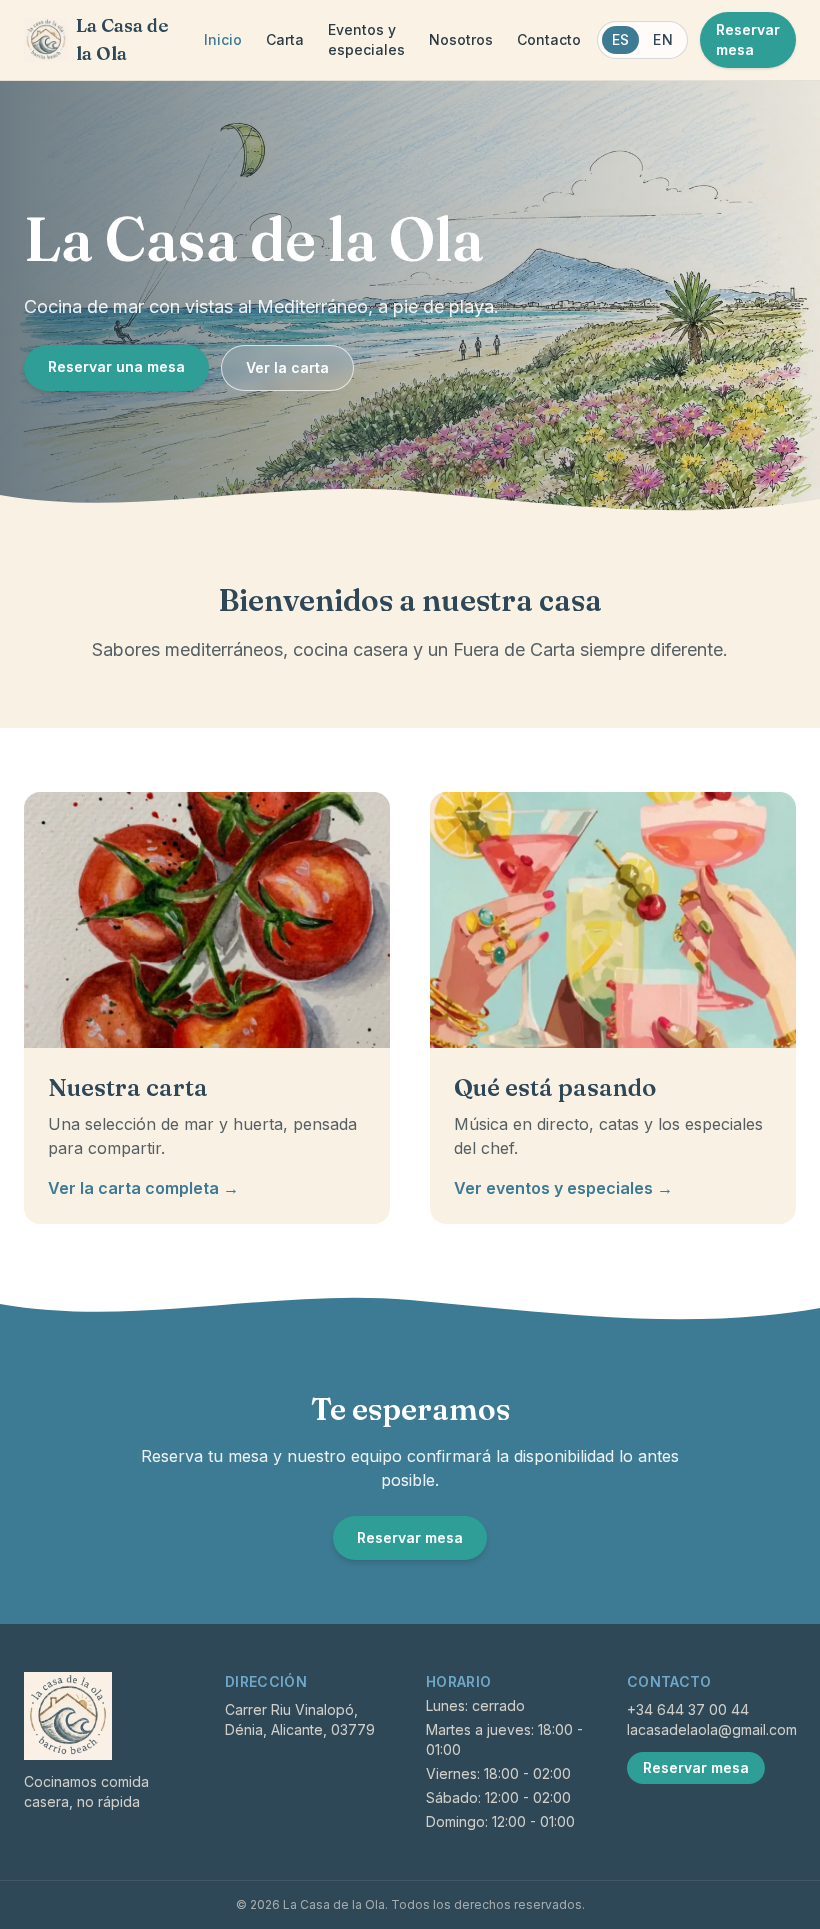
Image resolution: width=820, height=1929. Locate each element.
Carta (285, 39)
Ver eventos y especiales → (563, 1188)
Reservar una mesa (116, 366)
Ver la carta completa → (143, 1188)
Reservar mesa (748, 39)
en (663, 39)
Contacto (549, 39)
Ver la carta (287, 367)
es (621, 39)
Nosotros (461, 39)
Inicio (223, 39)
